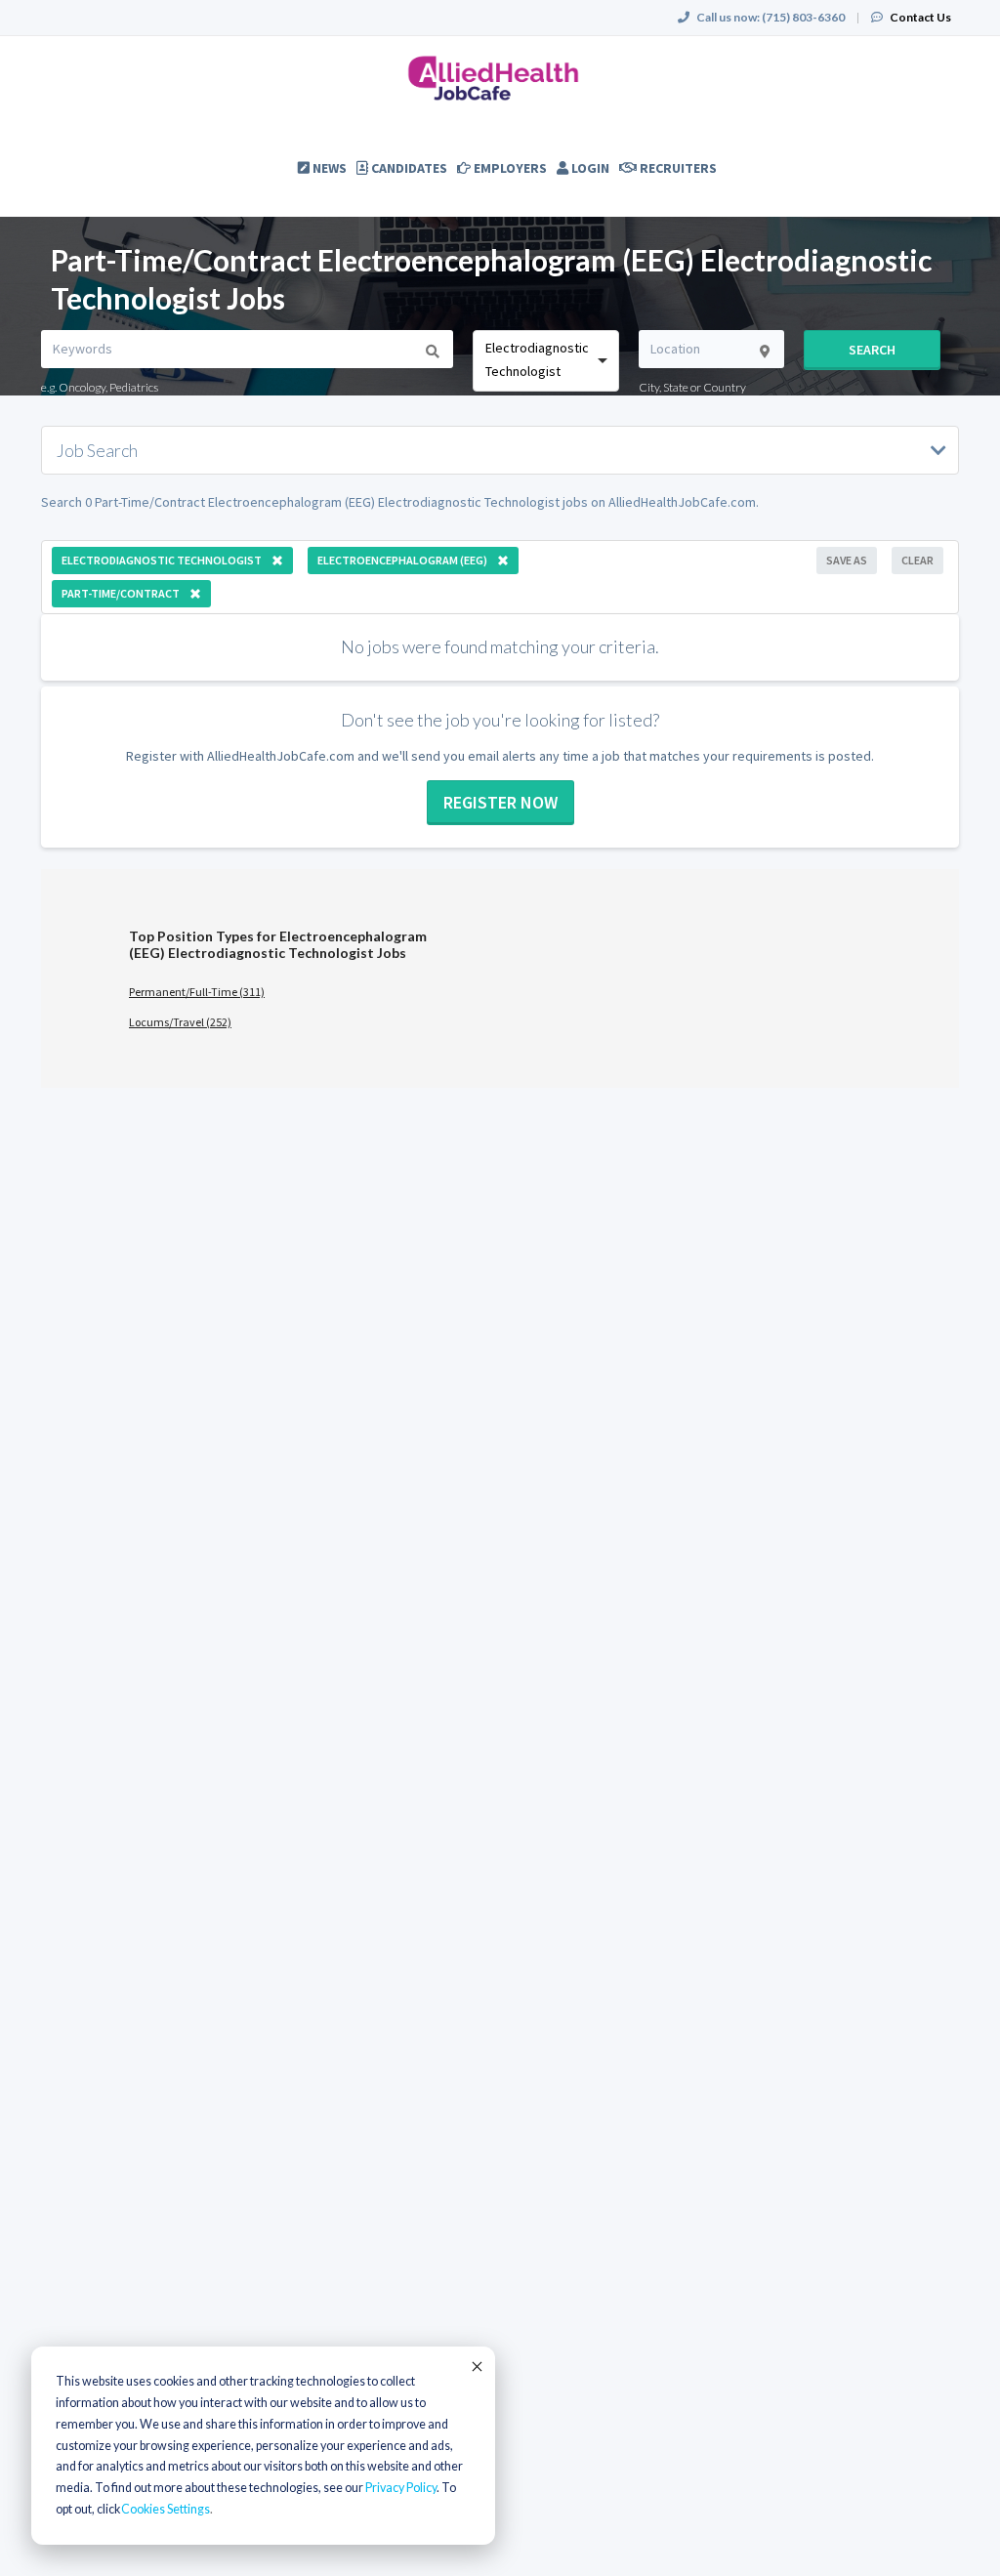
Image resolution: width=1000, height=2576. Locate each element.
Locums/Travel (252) (180, 1022)
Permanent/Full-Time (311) (197, 992)
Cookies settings (166, 2509)
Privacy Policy (401, 2488)
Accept (476, 2366)
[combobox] (545, 361)
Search (872, 350)
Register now (500, 802)
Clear (917, 560)
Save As (847, 560)
